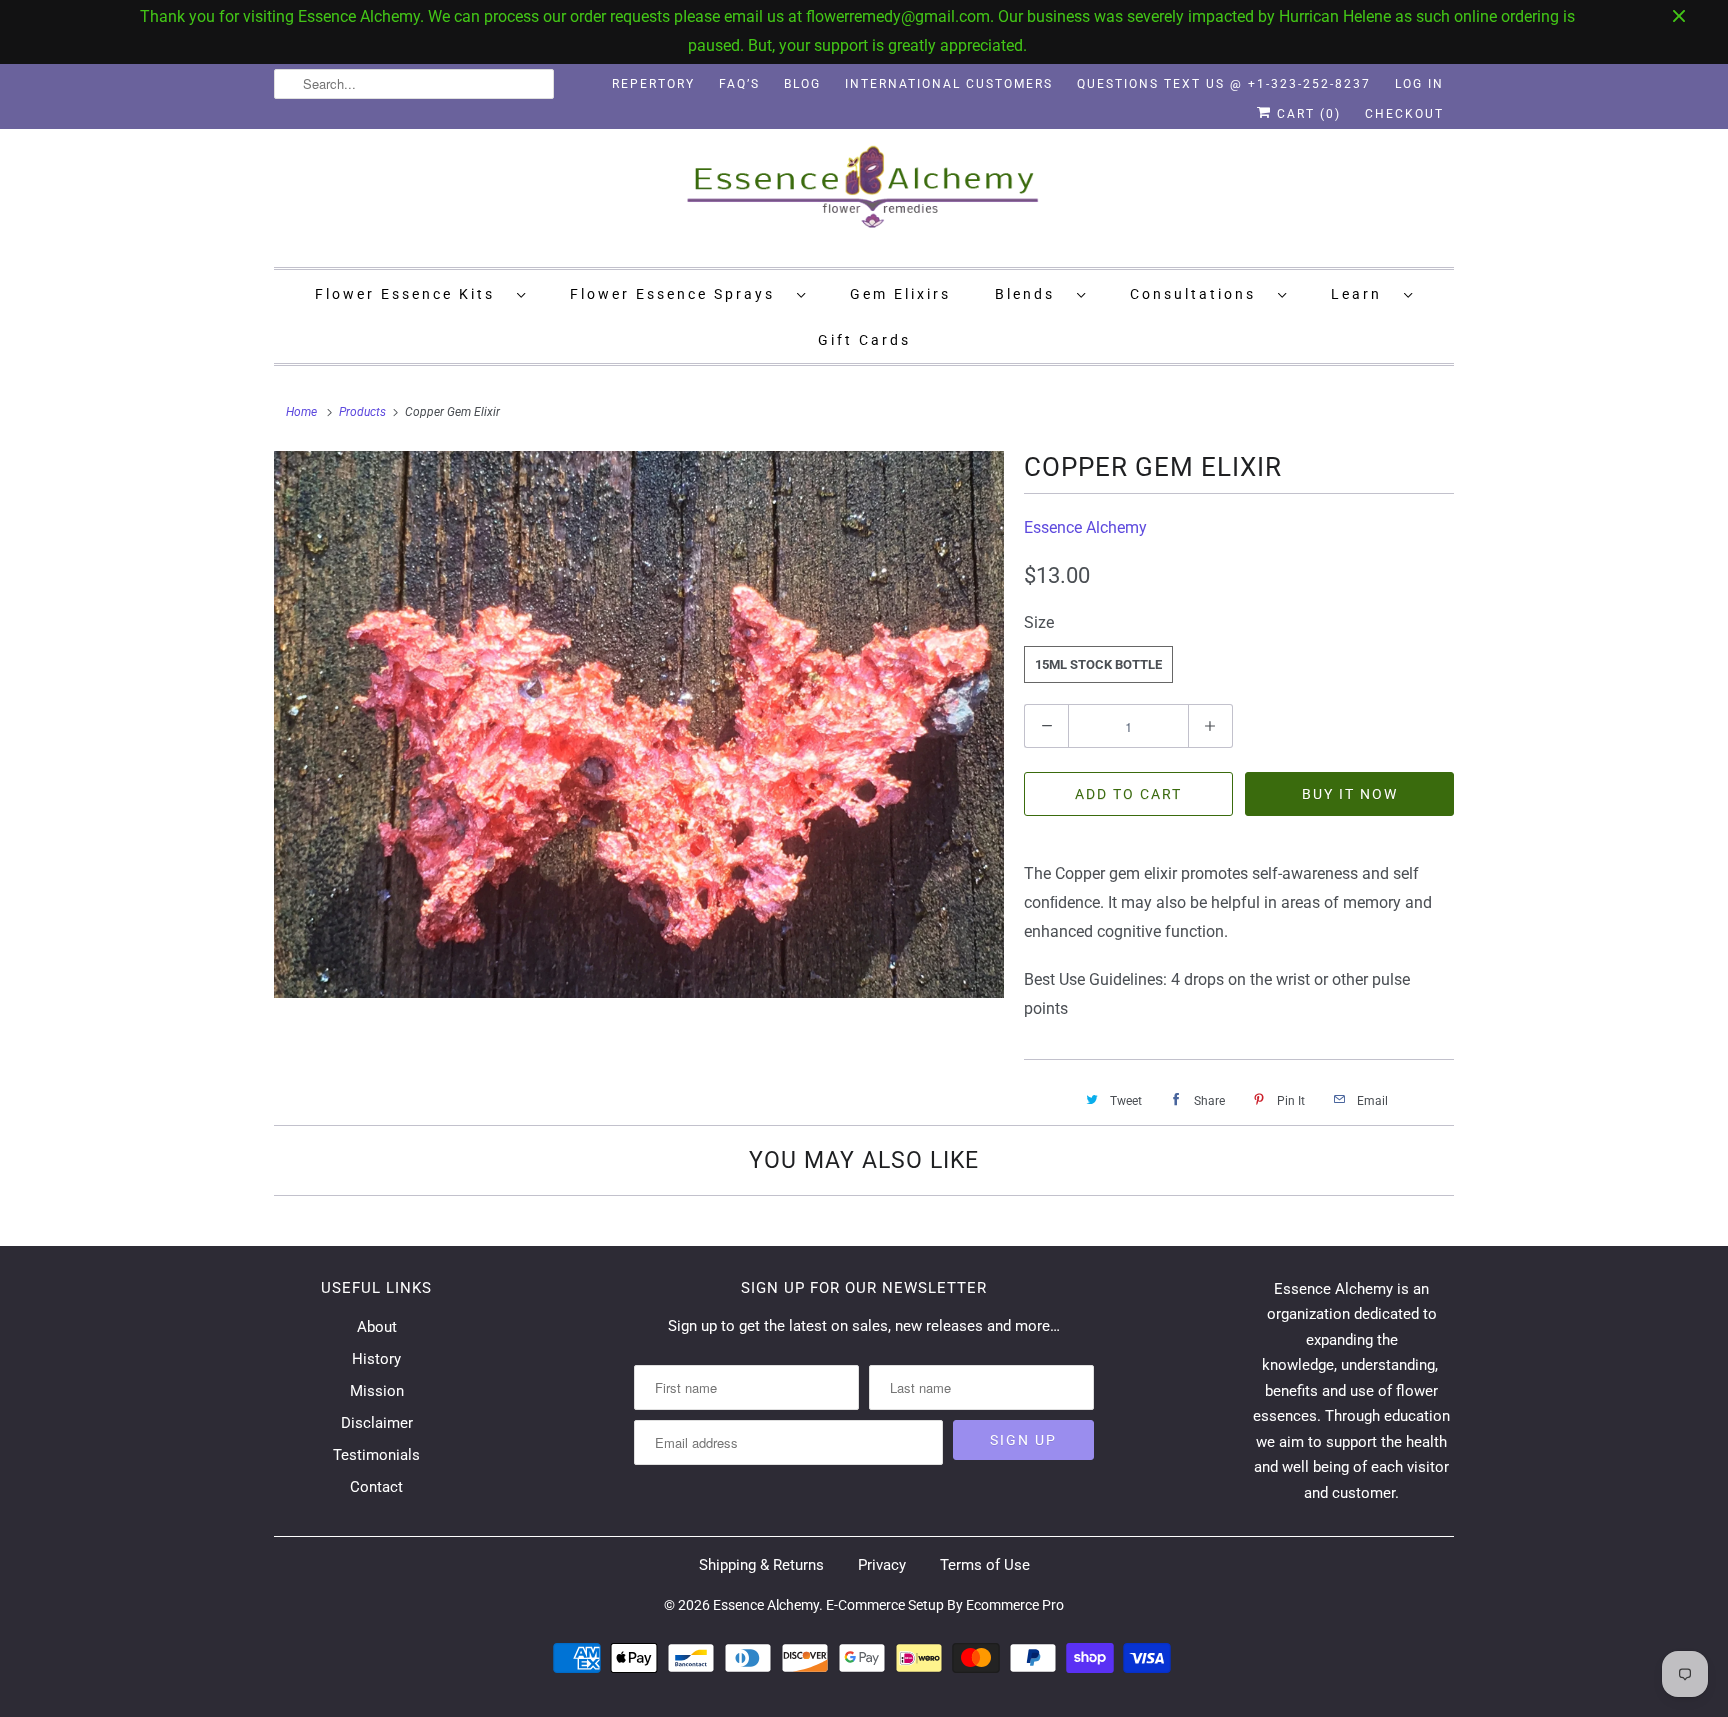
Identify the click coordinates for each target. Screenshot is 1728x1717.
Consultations (1199, 294)
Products (362, 412)
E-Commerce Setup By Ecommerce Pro (945, 1605)
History (376, 1359)
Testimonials (376, 1455)
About (377, 1327)
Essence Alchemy (1085, 527)
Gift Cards (864, 340)
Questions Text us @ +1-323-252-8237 (1224, 84)
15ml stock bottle (1098, 664)
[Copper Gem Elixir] (639, 725)
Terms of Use (985, 1565)
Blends (1031, 294)
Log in (1419, 84)
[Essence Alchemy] (864, 195)
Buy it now (1350, 794)
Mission (377, 1391)
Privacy (882, 1565)
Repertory (653, 84)
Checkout (1404, 114)
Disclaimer (377, 1423)
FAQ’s (739, 84)
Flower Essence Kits (411, 294)
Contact (376, 1487)
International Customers (949, 84)
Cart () (1306, 114)
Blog (802, 84)
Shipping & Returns (761, 1565)
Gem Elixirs (900, 294)
